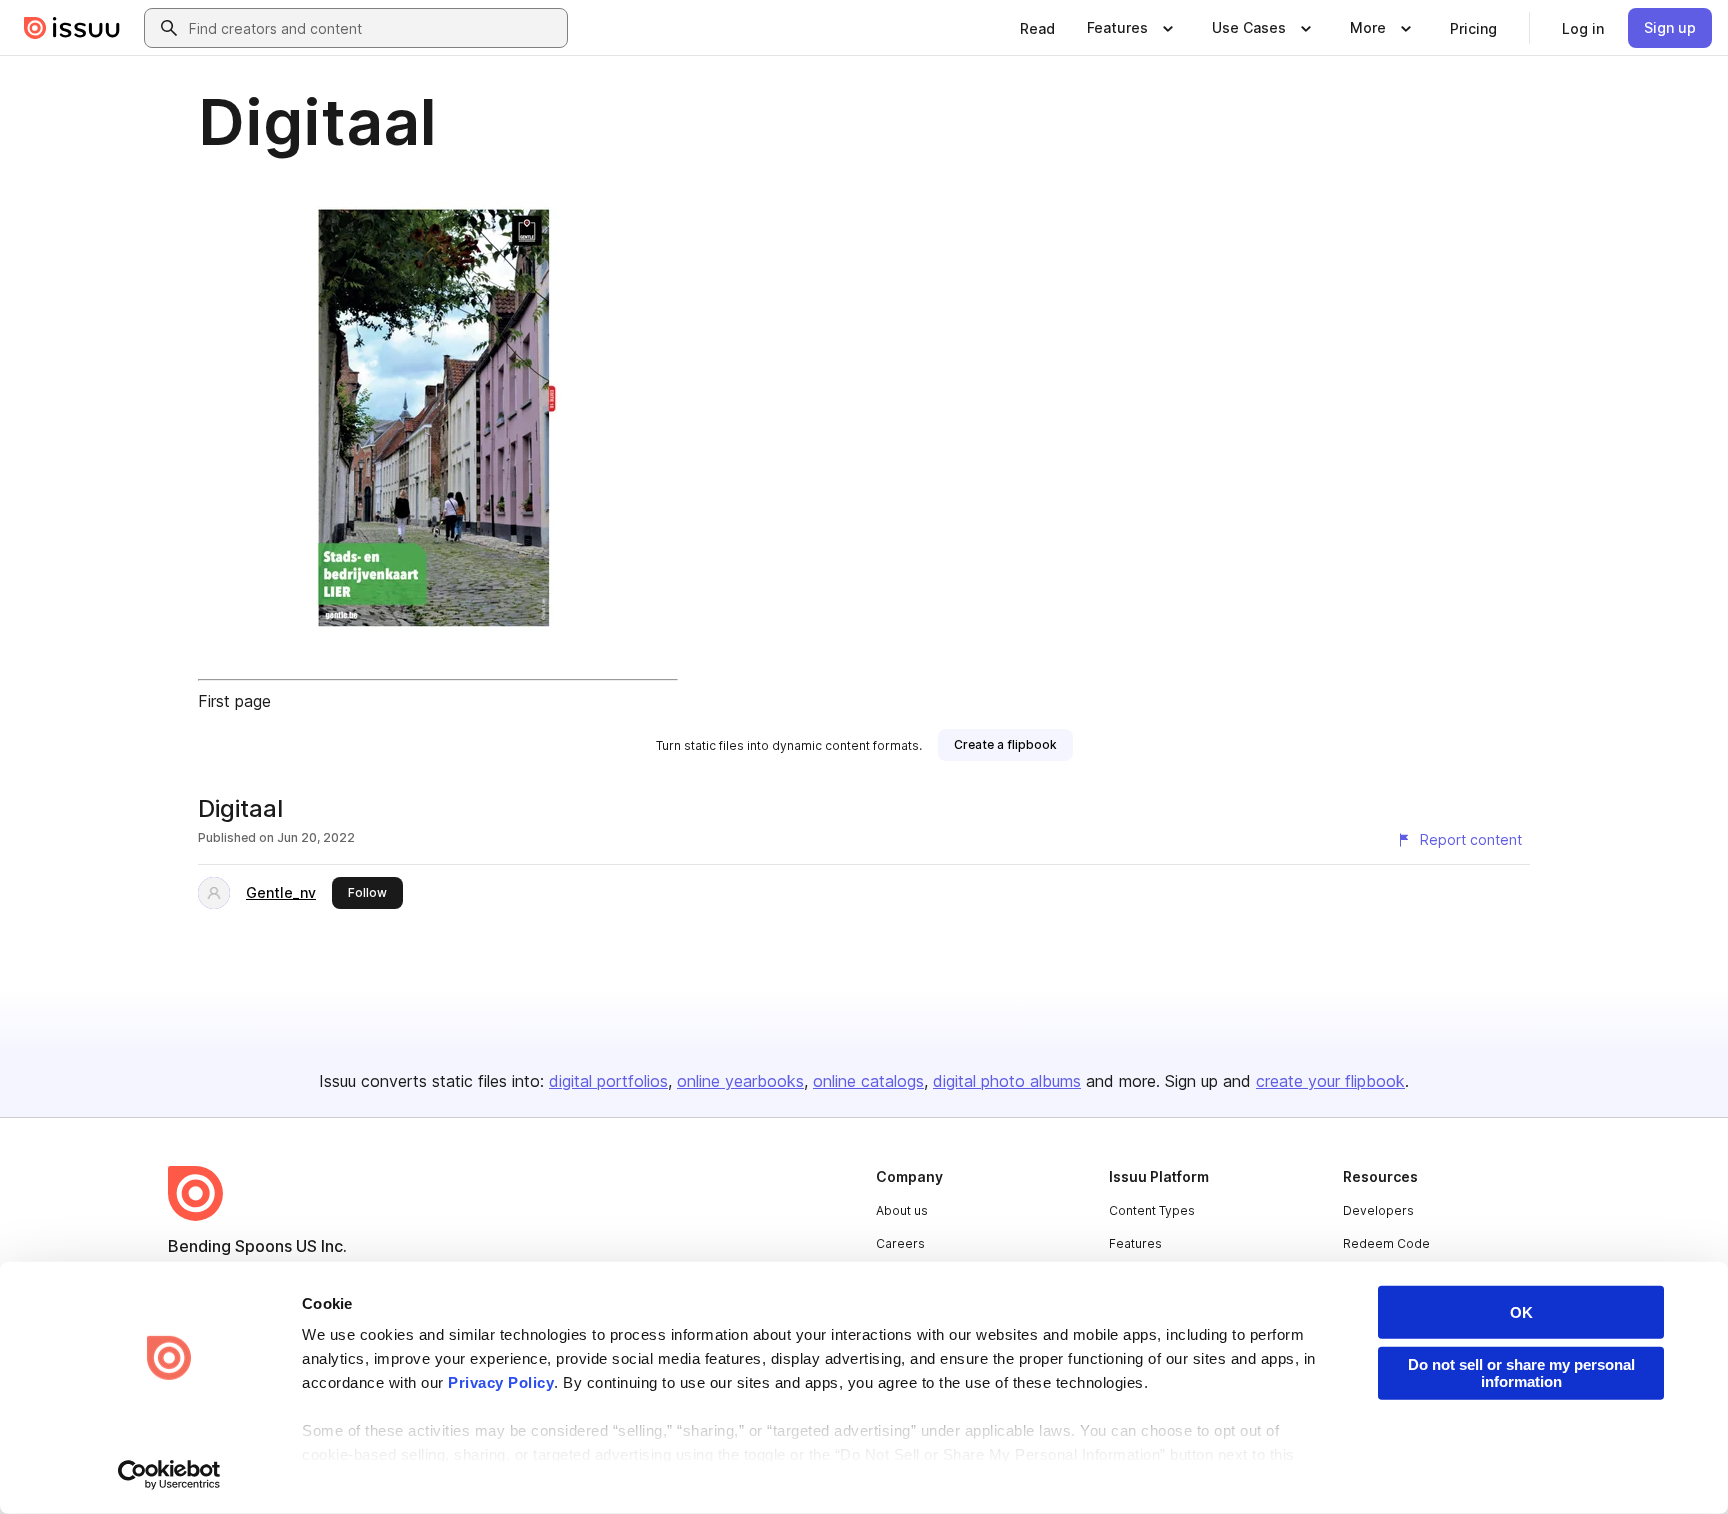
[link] (1037, 28)
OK (1521, 1312)
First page (234, 701)
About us (902, 1210)
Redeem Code (1386, 1243)
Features (1135, 1243)
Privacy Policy (501, 1382)
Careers (900, 1243)
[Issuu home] (72, 28)
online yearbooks (740, 1081)
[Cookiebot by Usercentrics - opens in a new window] (169, 1475)
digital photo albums (1007, 1081)
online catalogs (868, 1081)
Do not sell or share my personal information (1521, 1373)
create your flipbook (1330, 1081)
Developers (1378, 1210)
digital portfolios (608, 1081)
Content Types (1152, 1210)
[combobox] (374, 28)
